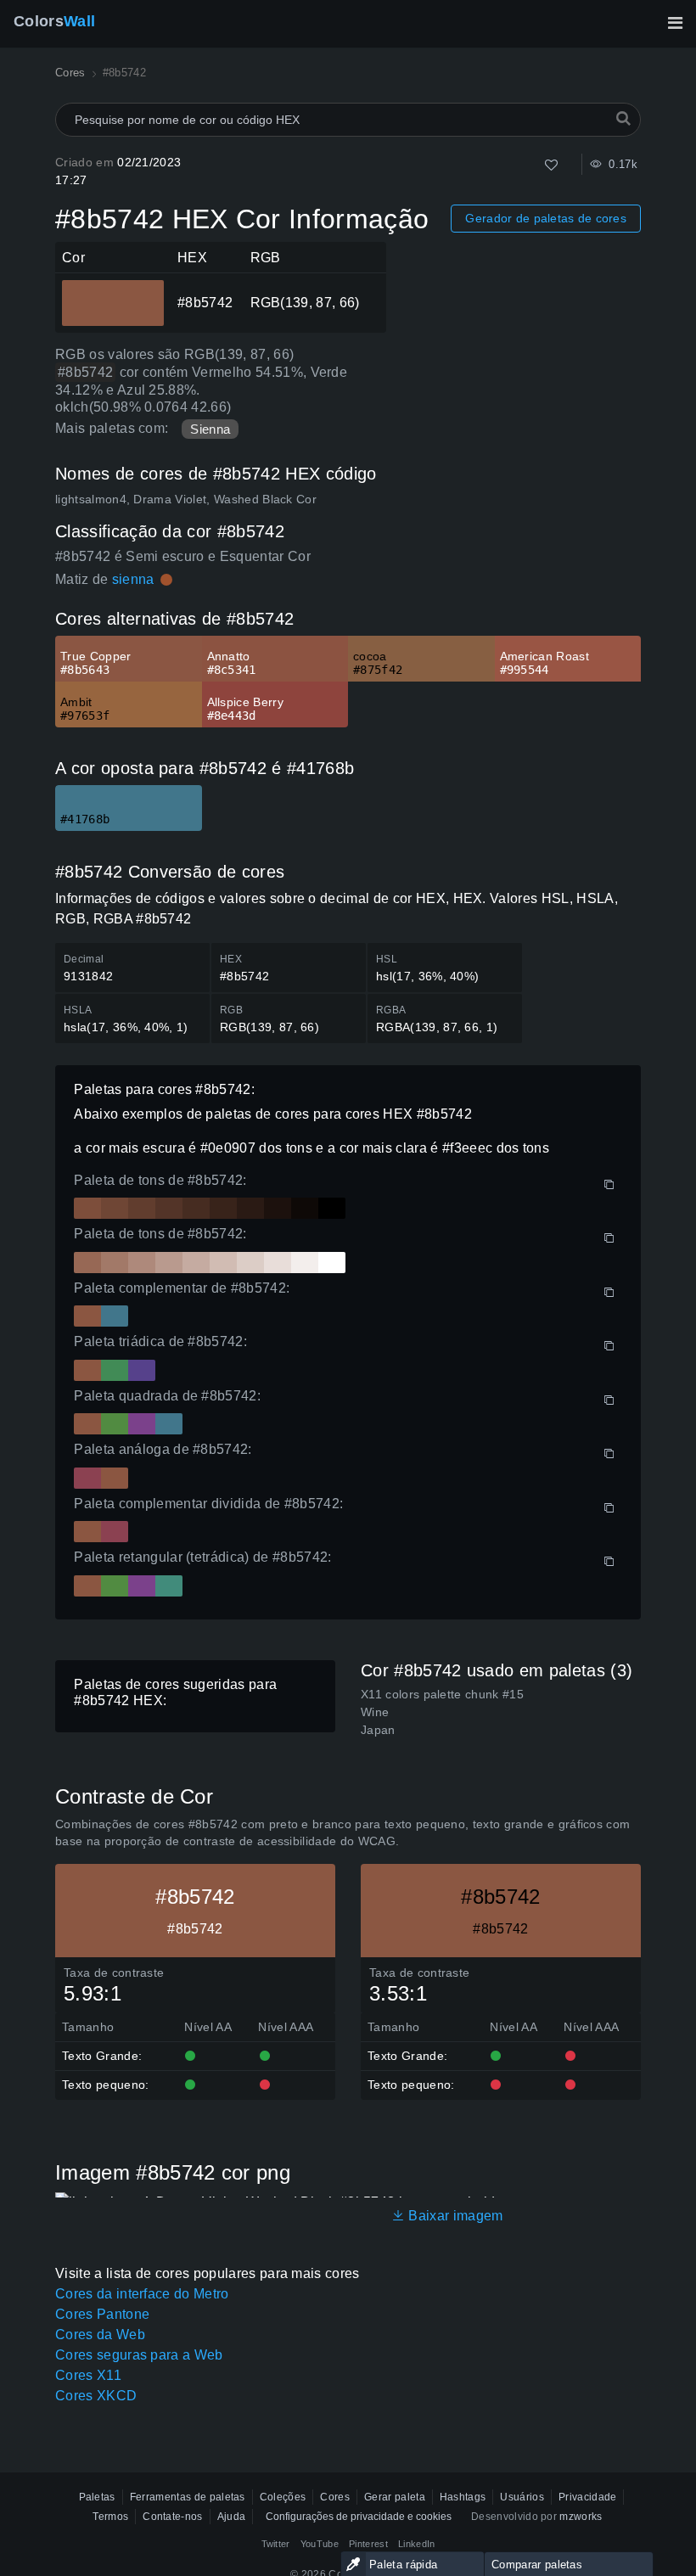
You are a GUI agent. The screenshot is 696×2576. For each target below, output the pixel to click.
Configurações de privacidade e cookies (359, 2517)
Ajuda (232, 2517)
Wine (375, 1712)
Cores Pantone (102, 2314)
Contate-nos (173, 2517)
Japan (378, 1730)
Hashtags (463, 2497)
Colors (54, 21)
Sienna (210, 429)
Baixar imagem (454, 2216)
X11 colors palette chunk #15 (442, 1694)
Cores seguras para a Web (139, 2355)
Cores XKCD (96, 2396)
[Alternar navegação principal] (675, 23)
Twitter (276, 2544)
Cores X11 (88, 2375)
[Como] (551, 165)
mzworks (581, 2517)
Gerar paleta (395, 2497)
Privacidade (588, 2497)
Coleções (283, 2497)
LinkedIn (417, 2544)
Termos (110, 2517)
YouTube (320, 2544)
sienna (133, 579)
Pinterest (368, 2544)
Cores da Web (100, 2335)
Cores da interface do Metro (142, 2294)
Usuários (522, 2497)
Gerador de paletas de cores (546, 218)
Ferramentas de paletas (188, 2497)
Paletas (97, 2497)
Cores (335, 2497)
